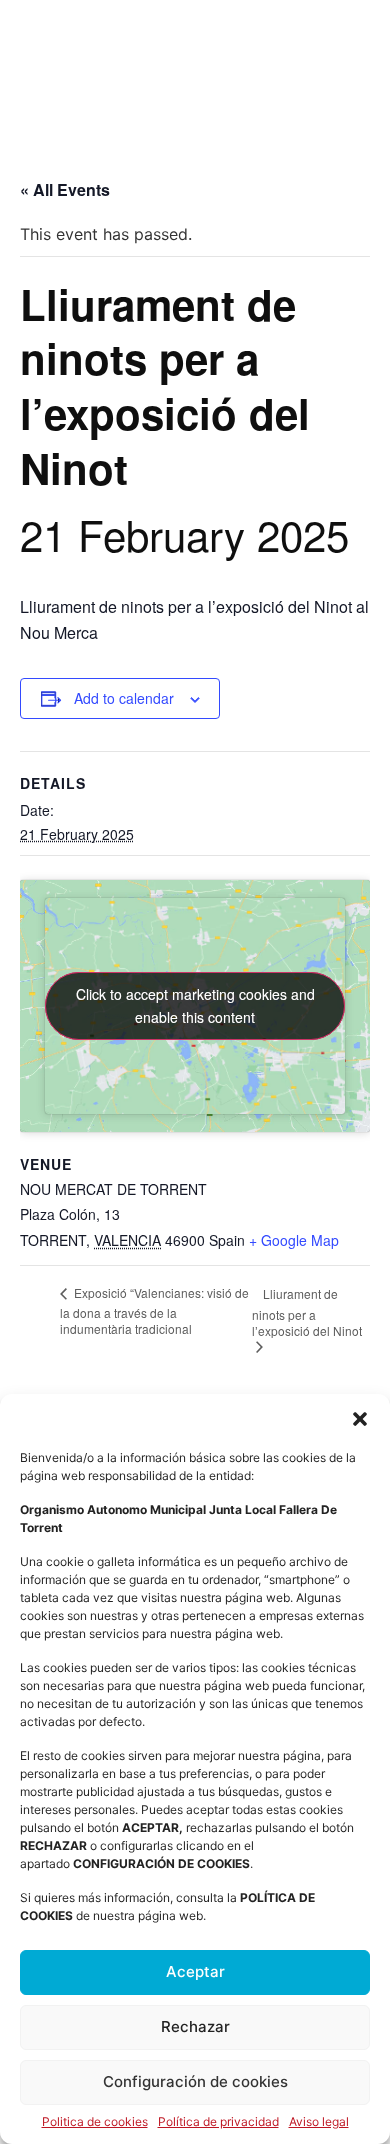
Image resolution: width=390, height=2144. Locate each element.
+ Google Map (294, 1240)
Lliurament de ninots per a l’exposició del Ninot (307, 1312)
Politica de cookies (95, 2122)
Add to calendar (124, 698)
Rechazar (195, 2026)
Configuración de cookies (195, 2081)
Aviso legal (319, 2122)
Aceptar (195, 1971)
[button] (360, 1419)
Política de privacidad (218, 2122)
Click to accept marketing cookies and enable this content (195, 1005)
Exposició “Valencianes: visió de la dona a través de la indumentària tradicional (154, 1310)
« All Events (65, 189)
